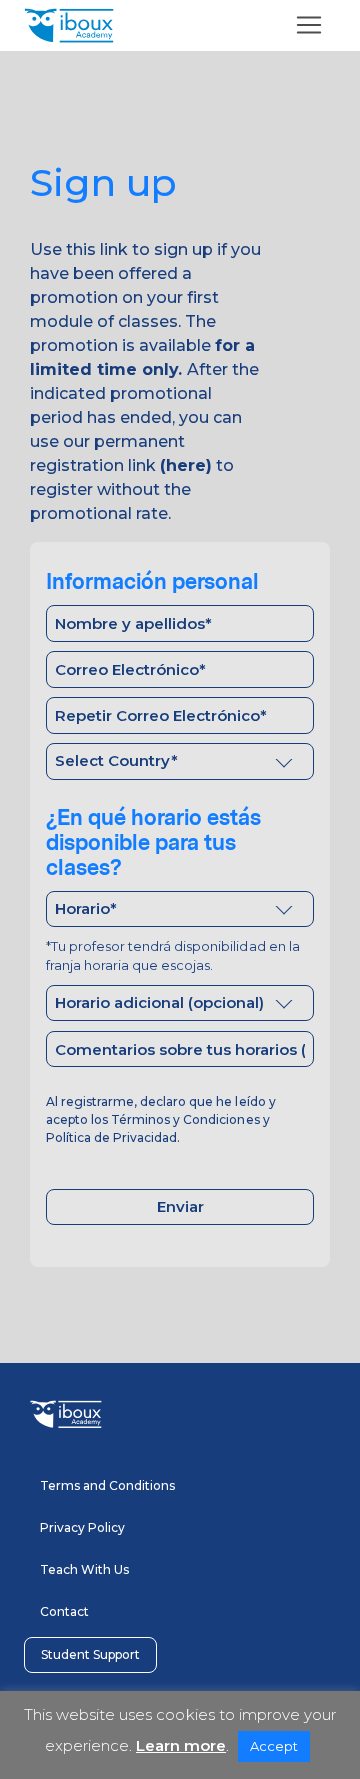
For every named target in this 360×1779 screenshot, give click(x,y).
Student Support (90, 1654)
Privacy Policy (82, 1527)
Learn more (181, 1745)
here (186, 465)
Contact (64, 1611)
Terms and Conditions (107, 1485)
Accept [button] (274, 1746)
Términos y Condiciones (185, 1119)
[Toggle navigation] (309, 25)
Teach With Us (84, 1569)
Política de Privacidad (111, 1137)
